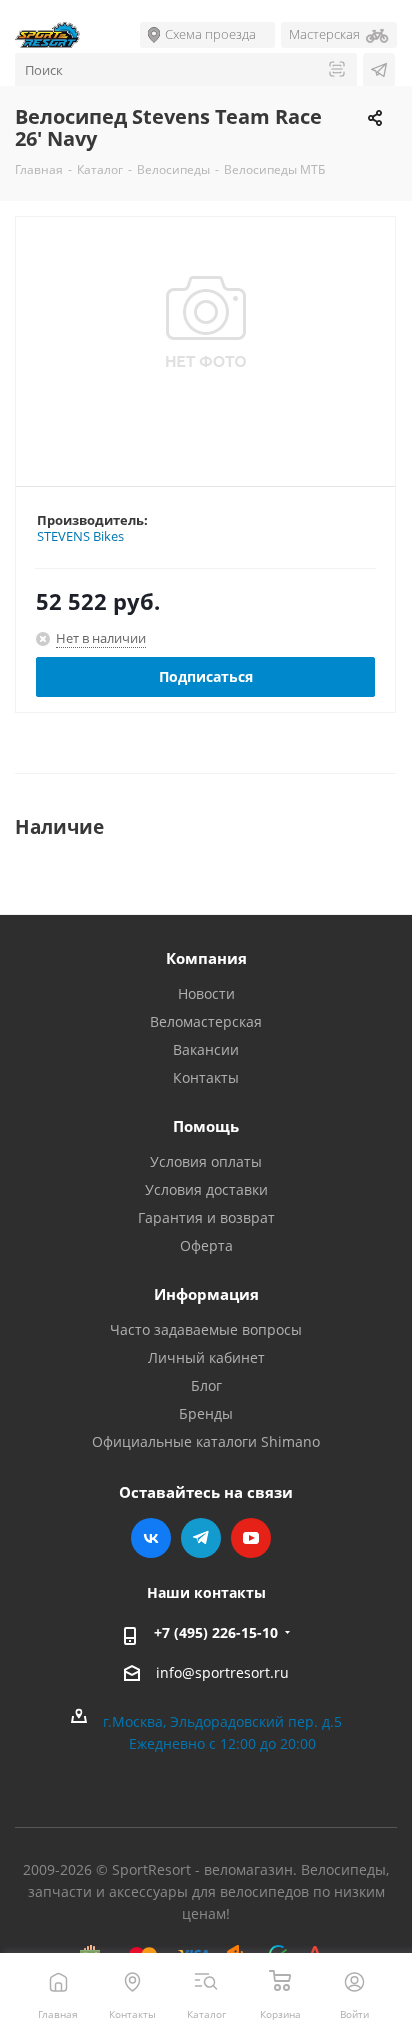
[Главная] (58, 1981)
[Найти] (337, 70)
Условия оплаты (206, 1161)
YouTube (251, 1538)
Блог (206, 1385)
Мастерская (324, 34)
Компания (206, 958)
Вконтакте (151, 1538)
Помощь (206, 1126)
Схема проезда (210, 34)
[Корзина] (280, 1981)
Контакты (206, 1077)
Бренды (206, 1413)
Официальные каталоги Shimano (206, 1441)
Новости (206, 993)
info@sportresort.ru (222, 1672)
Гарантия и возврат (206, 1217)
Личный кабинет (206, 1357)
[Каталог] (206, 1981)
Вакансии (206, 1049)
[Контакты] (132, 1981)
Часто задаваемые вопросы (206, 1329)
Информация (206, 1294)
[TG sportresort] (379, 70)
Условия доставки (206, 1189)
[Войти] (354, 1981)
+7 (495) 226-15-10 (216, 1632)
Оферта (206, 1245)
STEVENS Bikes (80, 536)
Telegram (201, 1538)
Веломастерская (206, 1021)
